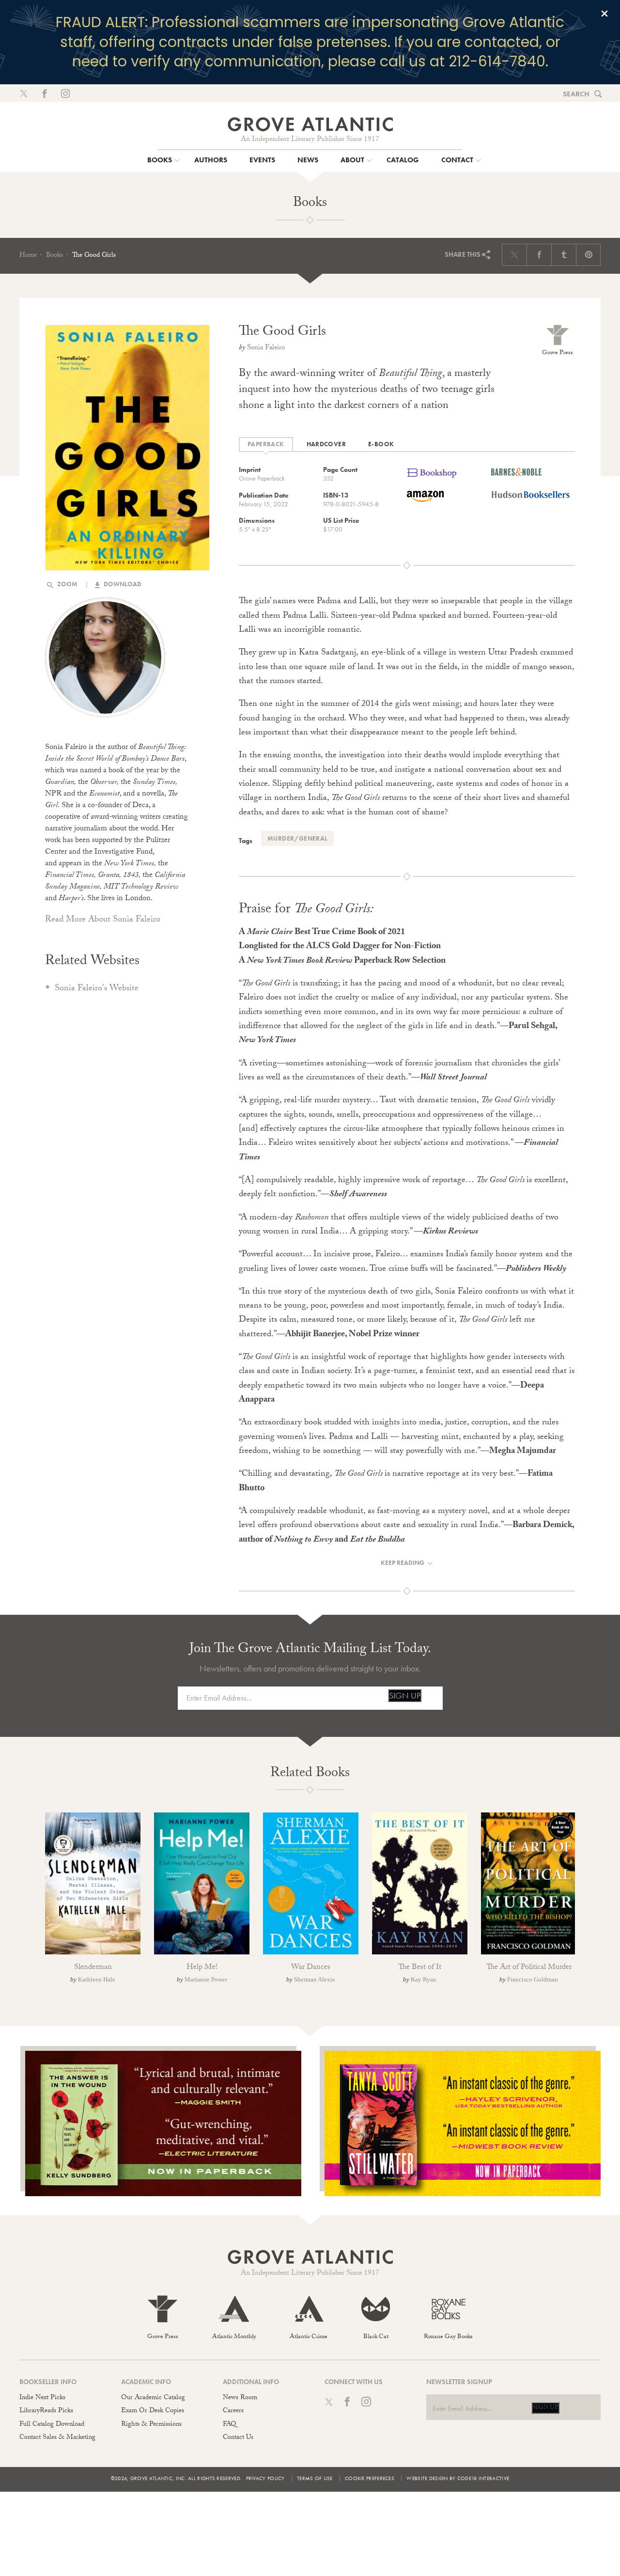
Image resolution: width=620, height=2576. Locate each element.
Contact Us (238, 2438)
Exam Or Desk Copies (153, 2411)
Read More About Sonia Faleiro (103, 920)
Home (28, 256)
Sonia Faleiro (266, 348)
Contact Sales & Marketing (57, 2438)
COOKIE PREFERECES (370, 2478)
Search (576, 94)
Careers (233, 2411)
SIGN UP (405, 1695)
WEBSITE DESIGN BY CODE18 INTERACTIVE (458, 2478)
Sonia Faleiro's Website (97, 989)
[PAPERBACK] (266, 445)
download (122, 584)
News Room (240, 2398)
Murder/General (297, 838)
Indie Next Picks (42, 2398)
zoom (67, 584)
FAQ (229, 2425)
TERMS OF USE (315, 2478)
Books (54, 256)
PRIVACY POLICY (265, 2478)
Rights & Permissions (151, 2425)
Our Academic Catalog (153, 2398)
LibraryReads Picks (46, 2411)
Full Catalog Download (52, 2425)
